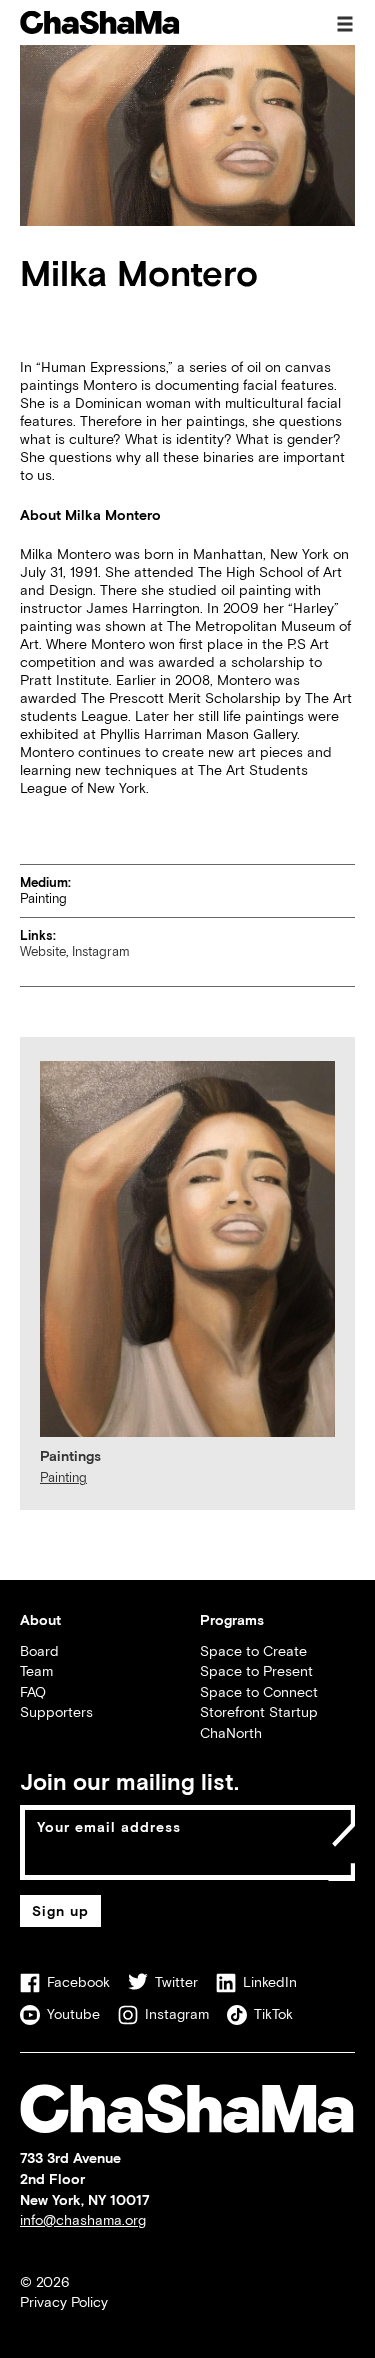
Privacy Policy (64, 2301)
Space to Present (256, 1670)
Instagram (101, 951)
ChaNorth (231, 1732)
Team (36, 1670)
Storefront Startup (259, 1711)
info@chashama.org (83, 2219)
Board (39, 1650)
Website (43, 951)
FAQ (33, 1691)
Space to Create (253, 1650)
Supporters (56, 1711)
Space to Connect (259, 1691)
